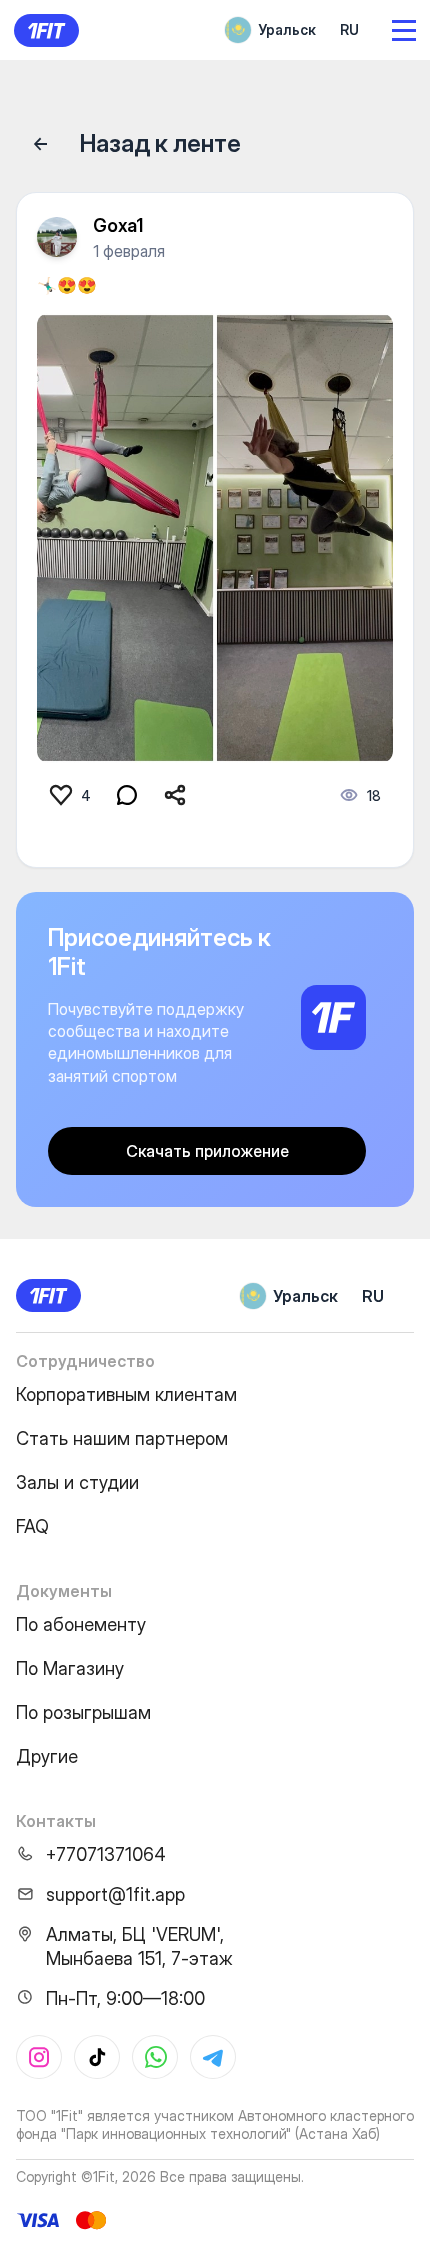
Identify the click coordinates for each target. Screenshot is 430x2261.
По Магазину (70, 1668)
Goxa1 (118, 225)
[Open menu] (404, 30)
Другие (47, 1756)
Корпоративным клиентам (126, 1394)
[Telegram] (213, 2057)
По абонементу (81, 1624)
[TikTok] (97, 2057)
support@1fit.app (115, 1894)
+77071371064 (106, 1854)
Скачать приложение (207, 1151)
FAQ (32, 1526)
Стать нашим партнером (122, 1438)
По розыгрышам (83, 1712)
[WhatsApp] (155, 2057)
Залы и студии (77, 1482)
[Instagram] (39, 2057)
